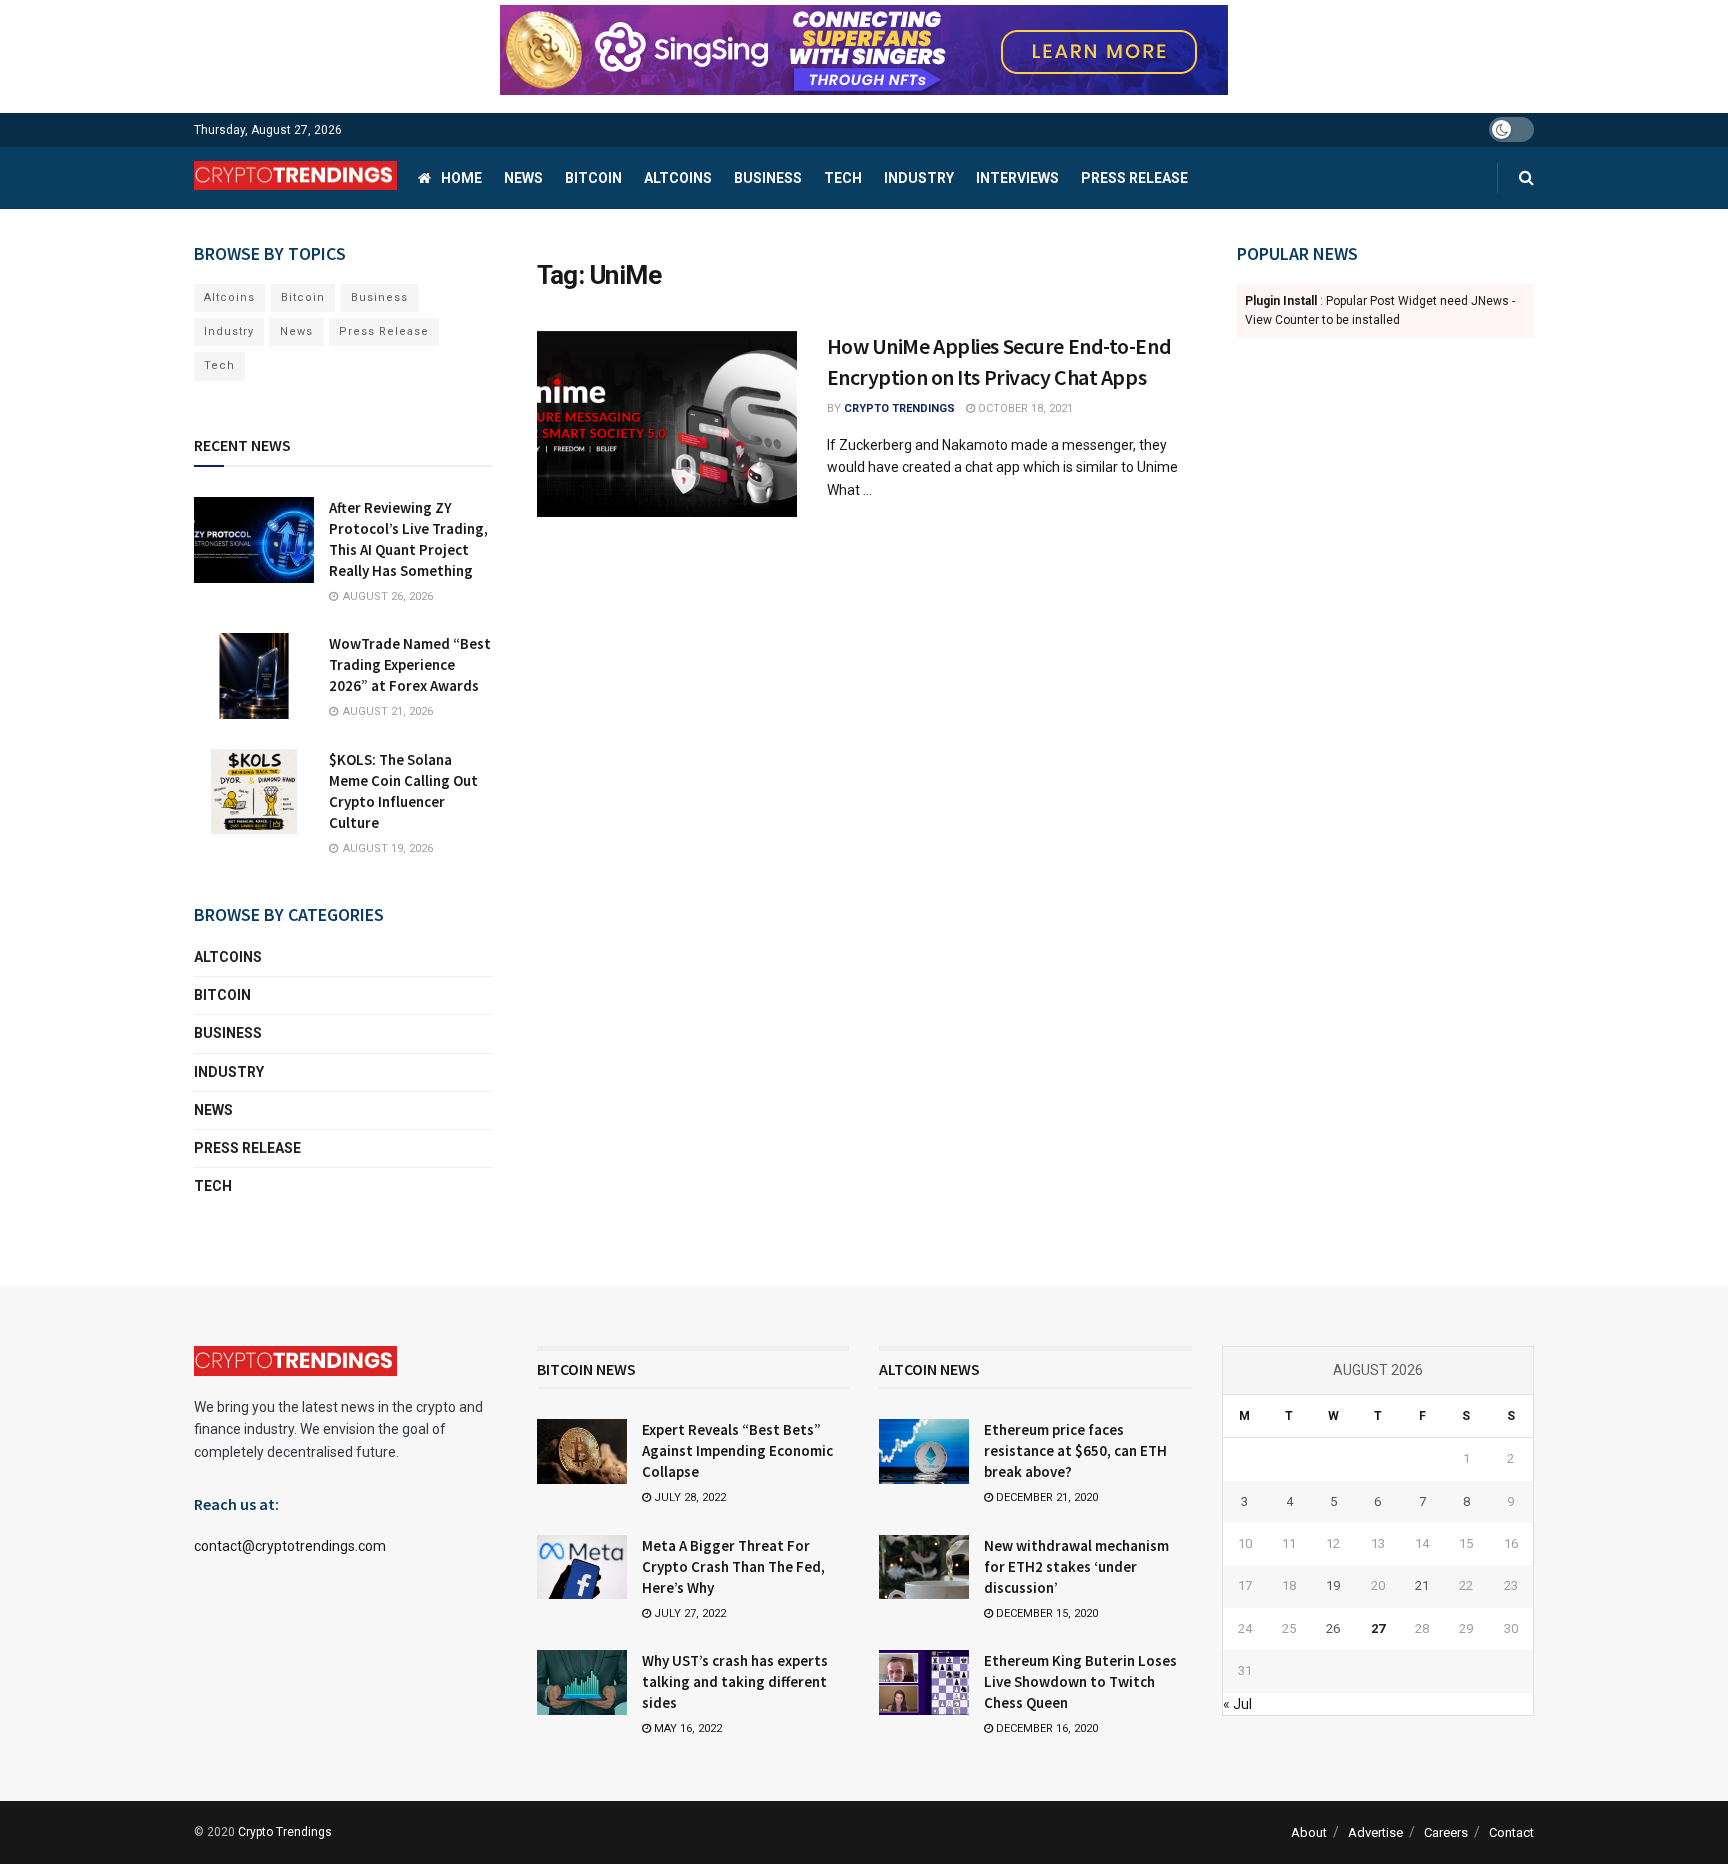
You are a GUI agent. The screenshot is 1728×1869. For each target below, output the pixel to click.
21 (1422, 1585)
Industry (919, 178)
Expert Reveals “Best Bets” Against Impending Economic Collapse (737, 1450)
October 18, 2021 (1024, 408)
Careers (1446, 1832)
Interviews (1017, 178)
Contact (1511, 1832)
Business (768, 178)
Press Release (1134, 178)
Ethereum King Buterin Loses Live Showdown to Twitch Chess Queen (1080, 1681)
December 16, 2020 (1045, 1728)
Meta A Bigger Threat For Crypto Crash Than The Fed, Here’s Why (733, 1566)
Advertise (1375, 1832)
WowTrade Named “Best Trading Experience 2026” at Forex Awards (410, 664)
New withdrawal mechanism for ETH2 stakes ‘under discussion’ (1076, 1566)
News (523, 178)
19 (1333, 1585)
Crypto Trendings (899, 408)
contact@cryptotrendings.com (290, 1546)
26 (1333, 1628)
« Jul (1237, 1704)
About (1309, 1832)
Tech (843, 178)
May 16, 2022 (686, 1728)
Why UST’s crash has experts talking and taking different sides (735, 1681)
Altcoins (678, 178)
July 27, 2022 (688, 1613)
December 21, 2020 (1045, 1497)
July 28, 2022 (688, 1497)
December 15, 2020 (1045, 1613)
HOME (461, 178)
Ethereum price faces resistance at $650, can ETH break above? (1075, 1450)
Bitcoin (593, 178)
